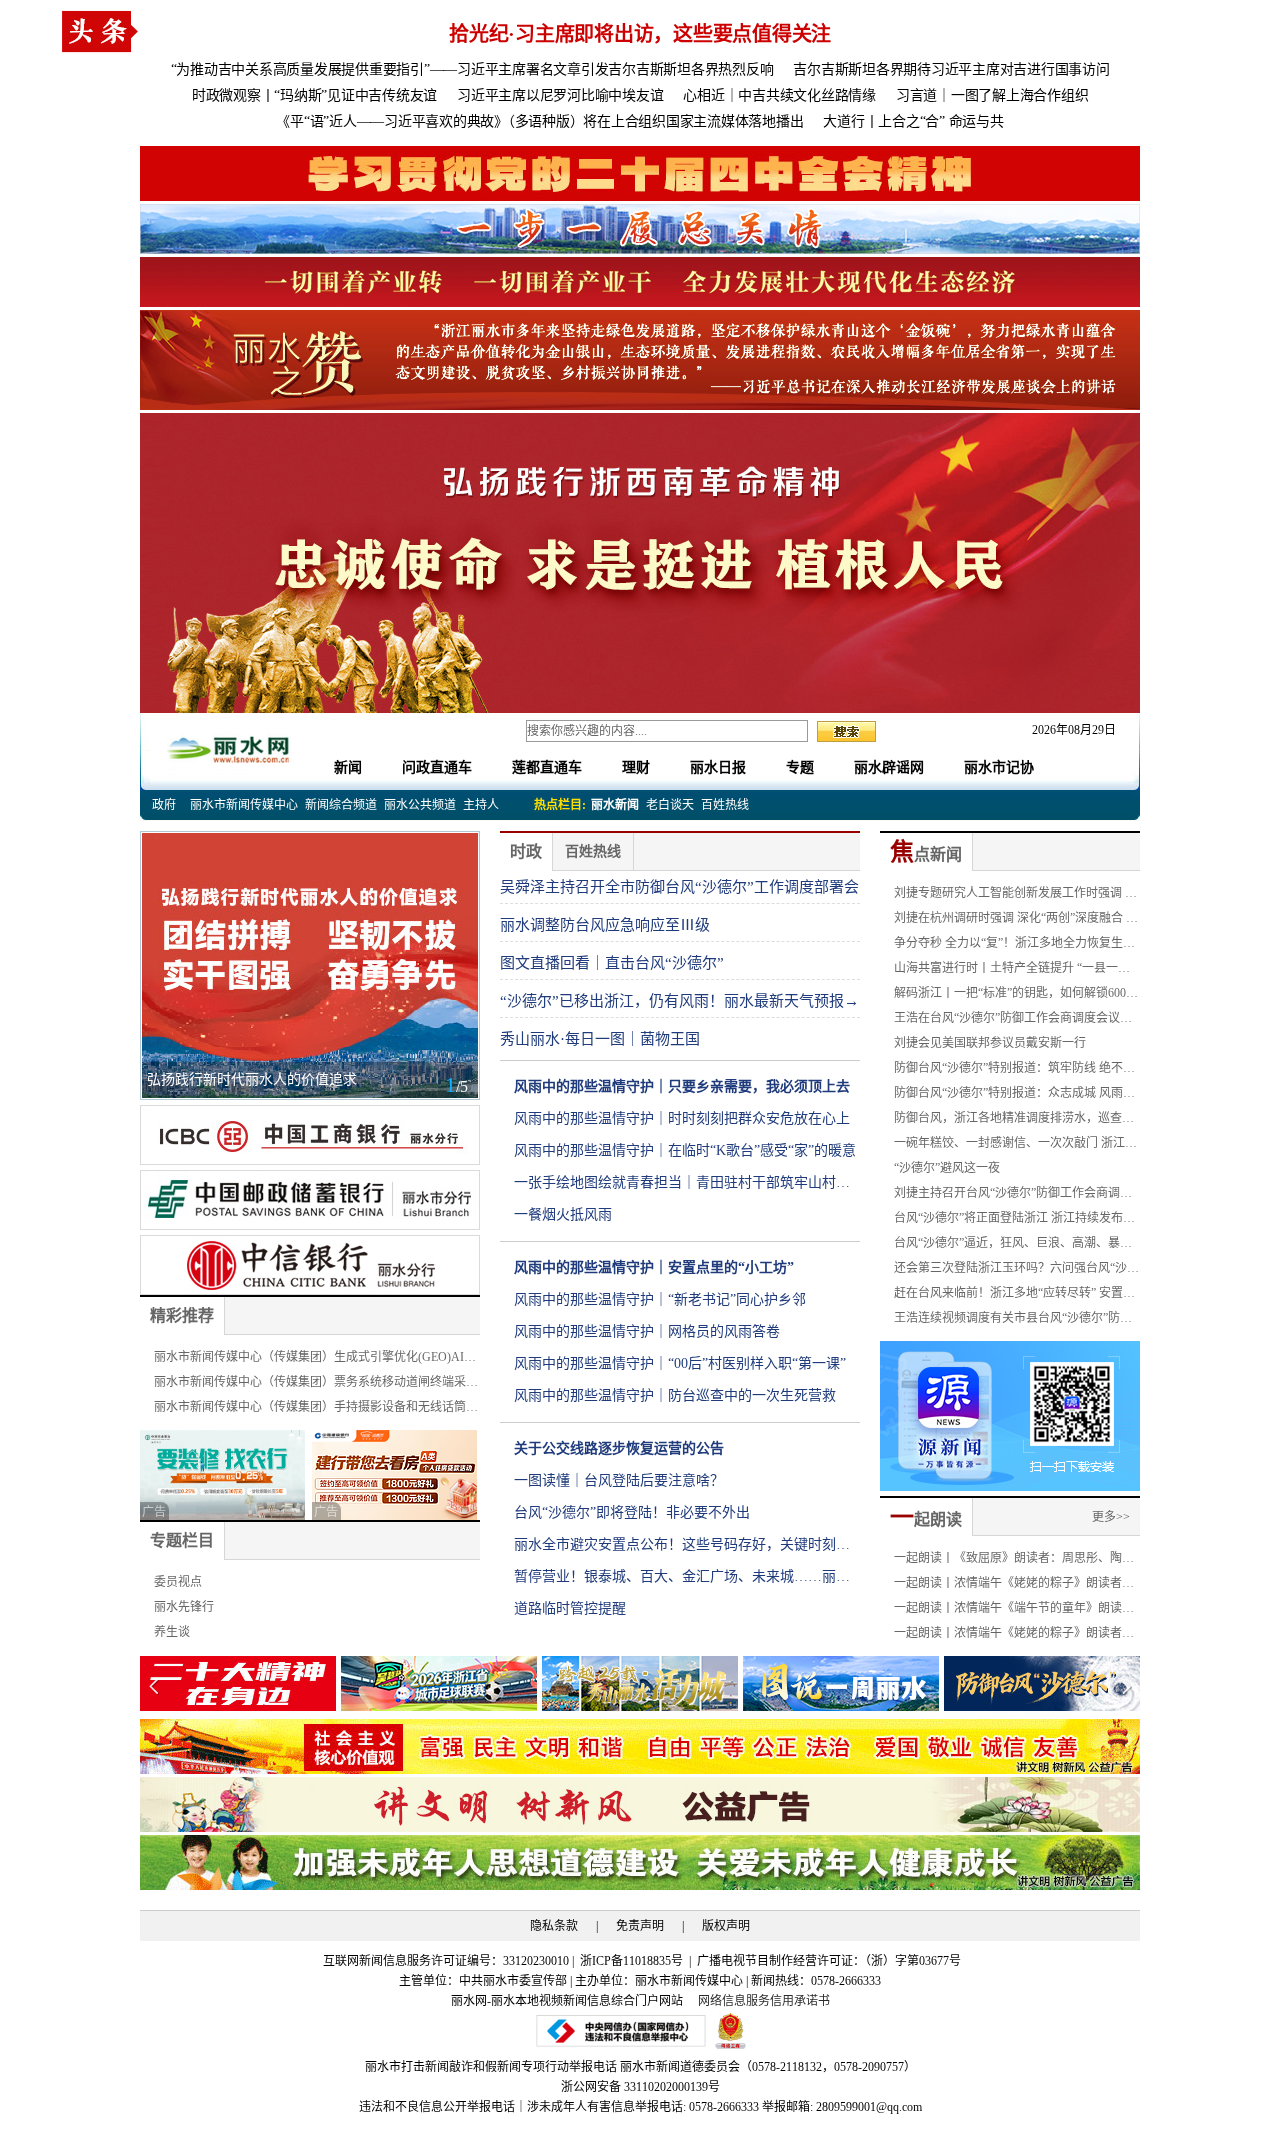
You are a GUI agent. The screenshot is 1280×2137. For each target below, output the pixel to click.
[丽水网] (230, 746)
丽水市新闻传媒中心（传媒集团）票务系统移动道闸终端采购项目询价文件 (316, 1385)
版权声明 (726, 1926)
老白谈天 (670, 805)
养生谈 (172, 1632)
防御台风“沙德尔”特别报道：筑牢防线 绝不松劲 (1014, 1071)
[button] (1126, 1686)
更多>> (1111, 1517)
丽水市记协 (999, 767)
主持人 (481, 805)
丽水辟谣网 (889, 767)
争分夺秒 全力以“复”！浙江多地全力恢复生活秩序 (1014, 946)
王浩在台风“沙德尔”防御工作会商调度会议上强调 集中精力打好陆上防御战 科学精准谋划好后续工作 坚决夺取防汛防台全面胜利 (1017, 1021)
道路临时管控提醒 (570, 1608)
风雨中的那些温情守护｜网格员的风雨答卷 (647, 1331)
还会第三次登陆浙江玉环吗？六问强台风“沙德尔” (1016, 1271)
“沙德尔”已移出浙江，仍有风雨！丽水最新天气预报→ (679, 1001)
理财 (636, 767)
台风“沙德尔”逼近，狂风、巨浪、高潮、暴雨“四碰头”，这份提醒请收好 (1013, 1246)
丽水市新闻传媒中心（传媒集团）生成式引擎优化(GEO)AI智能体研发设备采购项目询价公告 (315, 1360)
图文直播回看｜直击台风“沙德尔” (612, 963)
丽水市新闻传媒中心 (244, 805)
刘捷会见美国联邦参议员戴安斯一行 (990, 1043)
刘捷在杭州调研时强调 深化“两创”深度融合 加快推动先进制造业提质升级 (1016, 921)
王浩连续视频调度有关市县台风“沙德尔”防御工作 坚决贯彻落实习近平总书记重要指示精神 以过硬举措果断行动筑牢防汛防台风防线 (1015, 1321)
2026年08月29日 (1068, 730)
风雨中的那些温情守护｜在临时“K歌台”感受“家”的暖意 (685, 1150)
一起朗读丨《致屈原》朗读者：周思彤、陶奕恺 (1014, 1561)
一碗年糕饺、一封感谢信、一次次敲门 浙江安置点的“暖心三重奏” (1015, 1146)
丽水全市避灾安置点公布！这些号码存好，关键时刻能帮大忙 (682, 1549)
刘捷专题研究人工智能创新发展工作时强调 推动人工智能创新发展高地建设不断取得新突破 (1015, 896)
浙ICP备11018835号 (633, 1961)
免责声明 (640, 1926)
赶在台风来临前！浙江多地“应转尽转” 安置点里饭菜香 (1014, 1296)
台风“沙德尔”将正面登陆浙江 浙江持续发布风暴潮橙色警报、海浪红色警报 (1014, 1221)
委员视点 (178, 1582)
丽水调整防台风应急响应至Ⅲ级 (605, 925)
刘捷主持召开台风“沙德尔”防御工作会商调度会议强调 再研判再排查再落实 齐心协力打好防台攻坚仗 (1017, 1196)
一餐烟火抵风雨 (563, 1214)
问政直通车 (437, 767)
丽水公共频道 (420, 805)
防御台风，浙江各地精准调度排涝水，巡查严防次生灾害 (1014, 1121)
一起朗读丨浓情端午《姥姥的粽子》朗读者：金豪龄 (1014, 1586)
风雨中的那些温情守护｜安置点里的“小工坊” (654, 1267)
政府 (164, 805)
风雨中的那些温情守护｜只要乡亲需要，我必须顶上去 (682, 1086)
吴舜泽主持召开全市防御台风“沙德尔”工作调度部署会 (679, 887)
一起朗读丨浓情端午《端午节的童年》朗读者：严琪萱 (1008, 1611)
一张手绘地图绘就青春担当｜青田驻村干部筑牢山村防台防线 (682, 1187)
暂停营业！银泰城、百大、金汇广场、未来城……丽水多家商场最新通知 (682, 1581)
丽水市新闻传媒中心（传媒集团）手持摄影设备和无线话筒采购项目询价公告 (316, 1410)
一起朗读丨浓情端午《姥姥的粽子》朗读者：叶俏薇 (1014, 1636)
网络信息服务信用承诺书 (764, 2001)
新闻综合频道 (341, 805)
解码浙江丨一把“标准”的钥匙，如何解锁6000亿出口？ (1013, 996)
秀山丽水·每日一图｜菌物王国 (600, 1039)
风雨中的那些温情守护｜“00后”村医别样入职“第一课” (680, 1363)
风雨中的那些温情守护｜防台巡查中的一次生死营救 (675, 1395)
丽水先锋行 (184, 1607)
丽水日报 (718, 767)
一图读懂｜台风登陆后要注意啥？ (619, 1480)
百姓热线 (725, 805)
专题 (800, 767)
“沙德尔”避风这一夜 (947, 1168)
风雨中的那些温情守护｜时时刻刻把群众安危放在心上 (682, 1118)
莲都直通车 (547, 767)
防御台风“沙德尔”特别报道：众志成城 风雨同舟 (1014, 1096)
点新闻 (926, 854)
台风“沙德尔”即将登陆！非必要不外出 (632, 1512)
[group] (640, 173)
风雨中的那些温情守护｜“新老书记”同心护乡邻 (660, 1299)
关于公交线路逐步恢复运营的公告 (619, 1448)
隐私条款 (554, 1926)
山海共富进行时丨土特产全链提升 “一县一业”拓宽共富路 (1014, 971)
